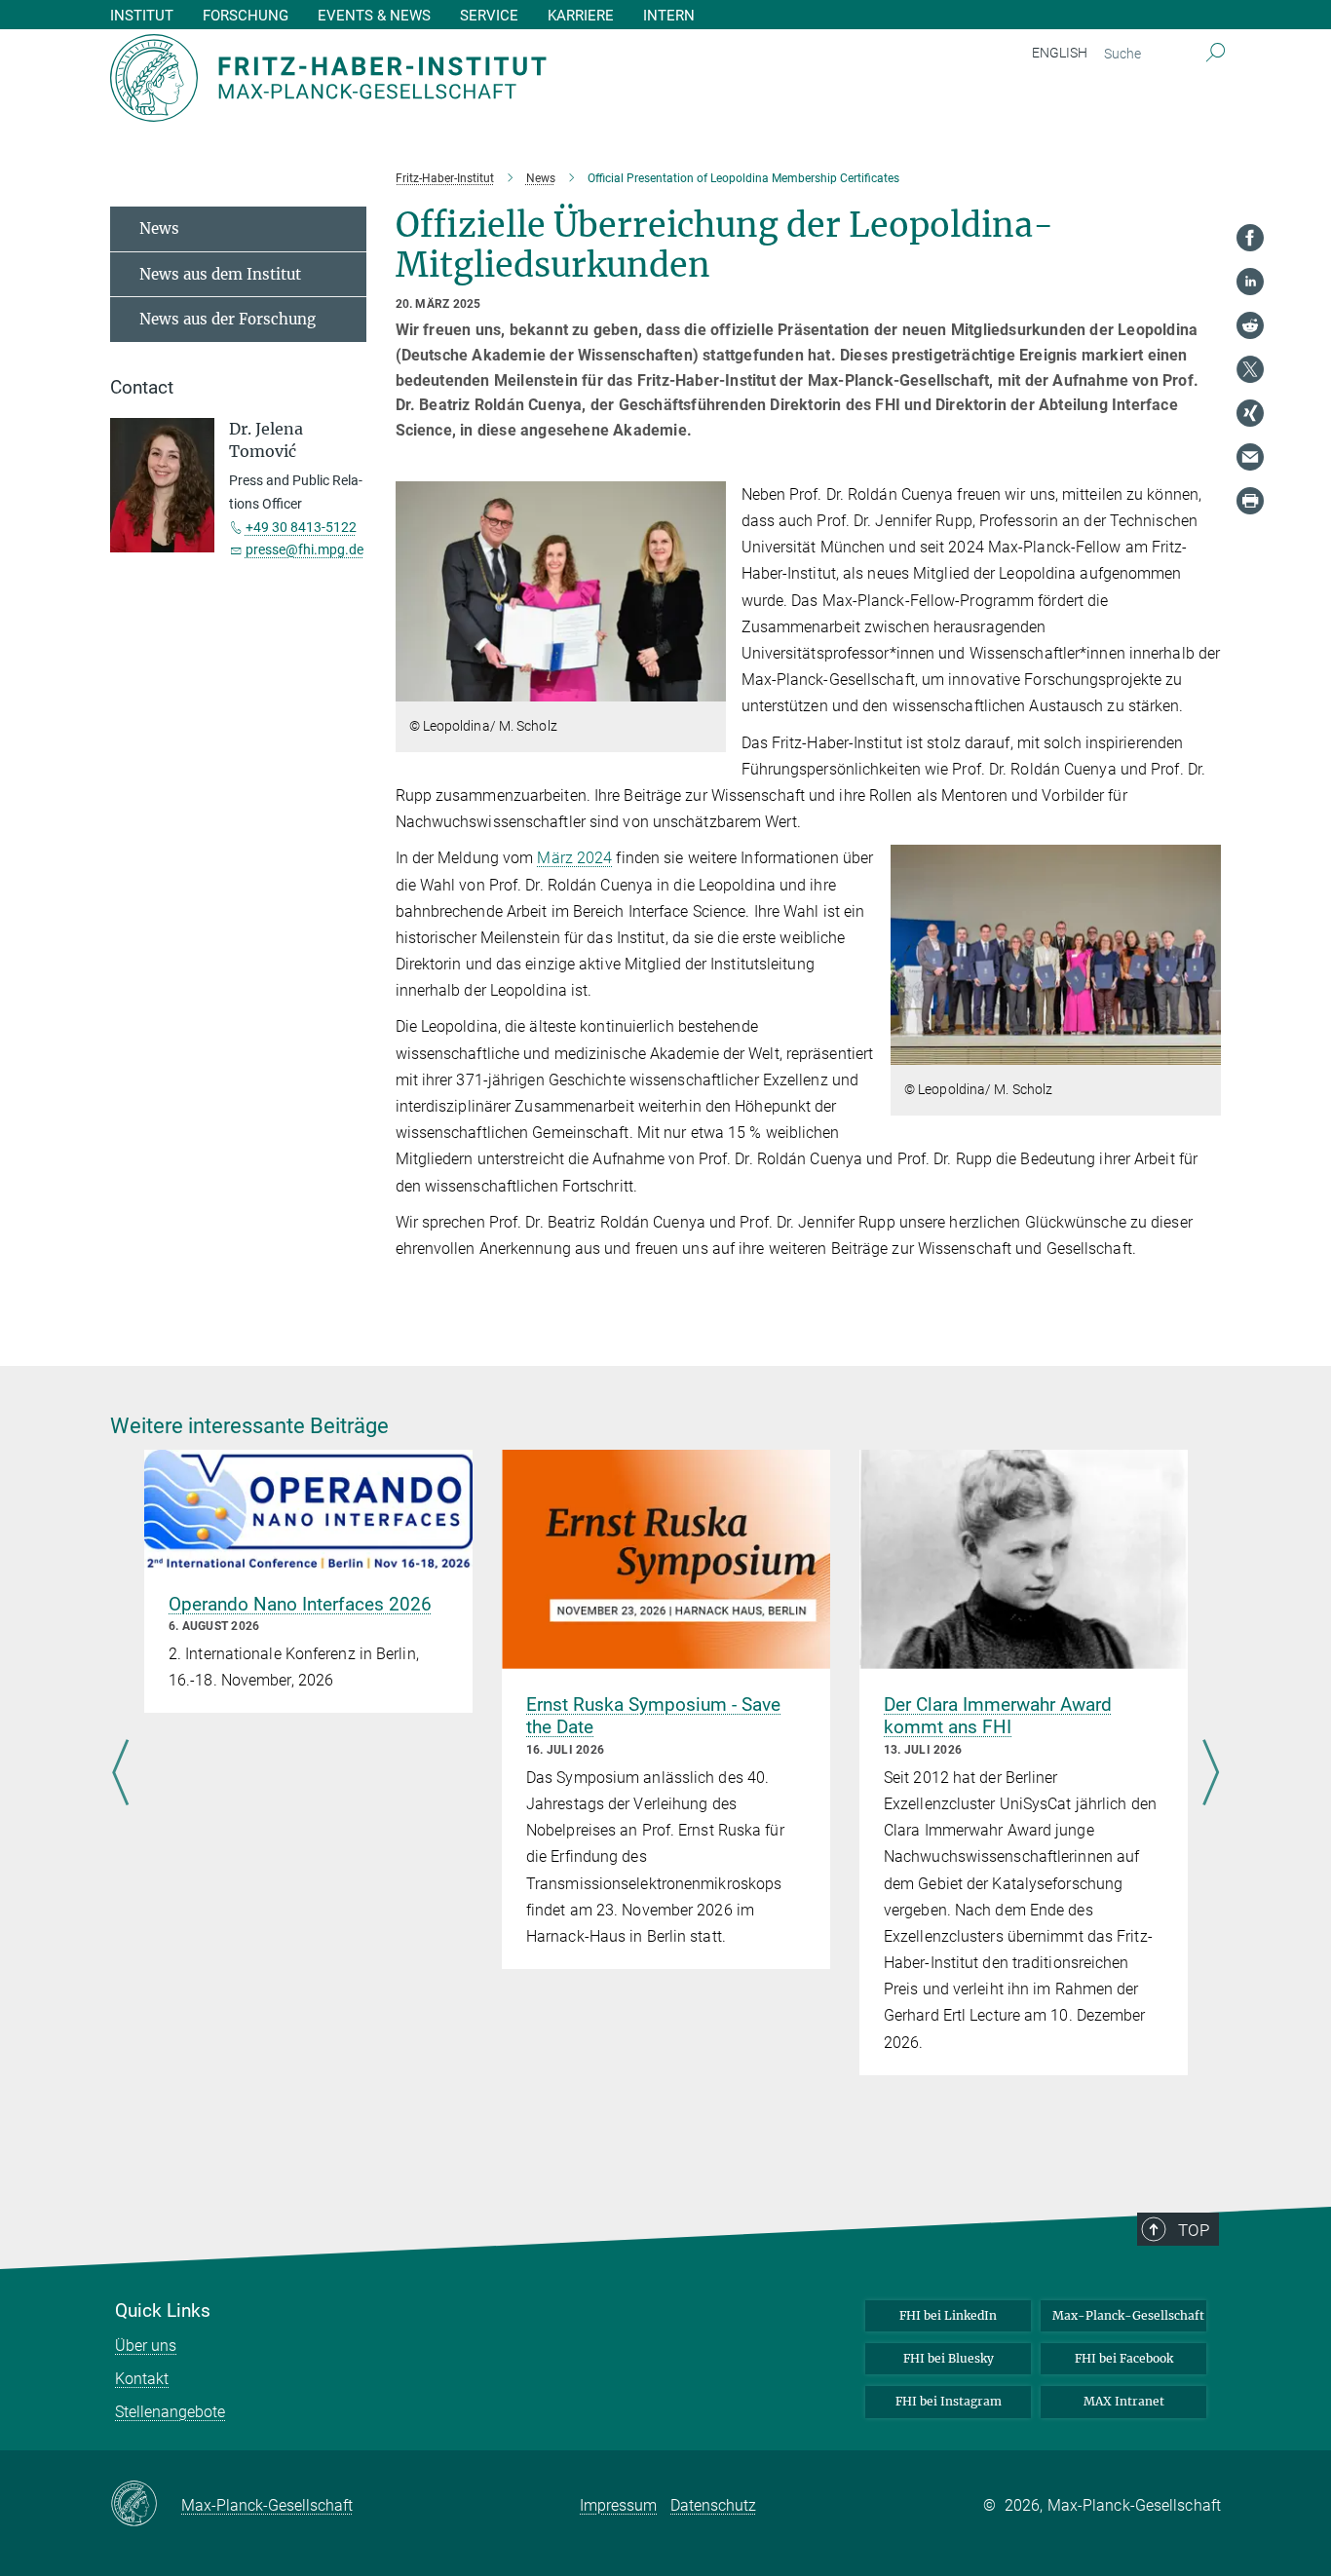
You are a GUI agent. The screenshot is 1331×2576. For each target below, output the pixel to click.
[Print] (1250, 501)
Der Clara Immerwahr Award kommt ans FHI (998, 1716)
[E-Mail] (1250, 457)
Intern (669, 16)
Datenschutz (713, 2505)
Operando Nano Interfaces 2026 (300, 1604)
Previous (120, 1774)
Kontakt (142, 2379)
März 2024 (574, 858)
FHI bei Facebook (1124, 2358)
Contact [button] (142, 388)
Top (1194, 2230)
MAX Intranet (1124, 2401)
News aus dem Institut (220, 274)
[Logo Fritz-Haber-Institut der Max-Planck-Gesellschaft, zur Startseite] (475, 78)
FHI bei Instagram (949, 2401)
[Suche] (1216, 54)
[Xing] (1250, 413)
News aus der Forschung (228, 319)
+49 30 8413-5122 (301, 527)
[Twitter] (1250, 369)
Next (1211, 1774)
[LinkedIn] (1250, 282)
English (1060, 53)
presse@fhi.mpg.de (304, 549)
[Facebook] (1250, 238)
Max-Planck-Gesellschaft (1128, 2315)
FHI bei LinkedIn (948, 2315)
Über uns (146, 2346)
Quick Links (163, 2311)
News (159, 228)
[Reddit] (1250, 325)
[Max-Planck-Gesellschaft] (146, 2505)
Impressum (618, 2505)
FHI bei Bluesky (949, 2358)
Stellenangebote (170, 2412)
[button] (709, 687)
